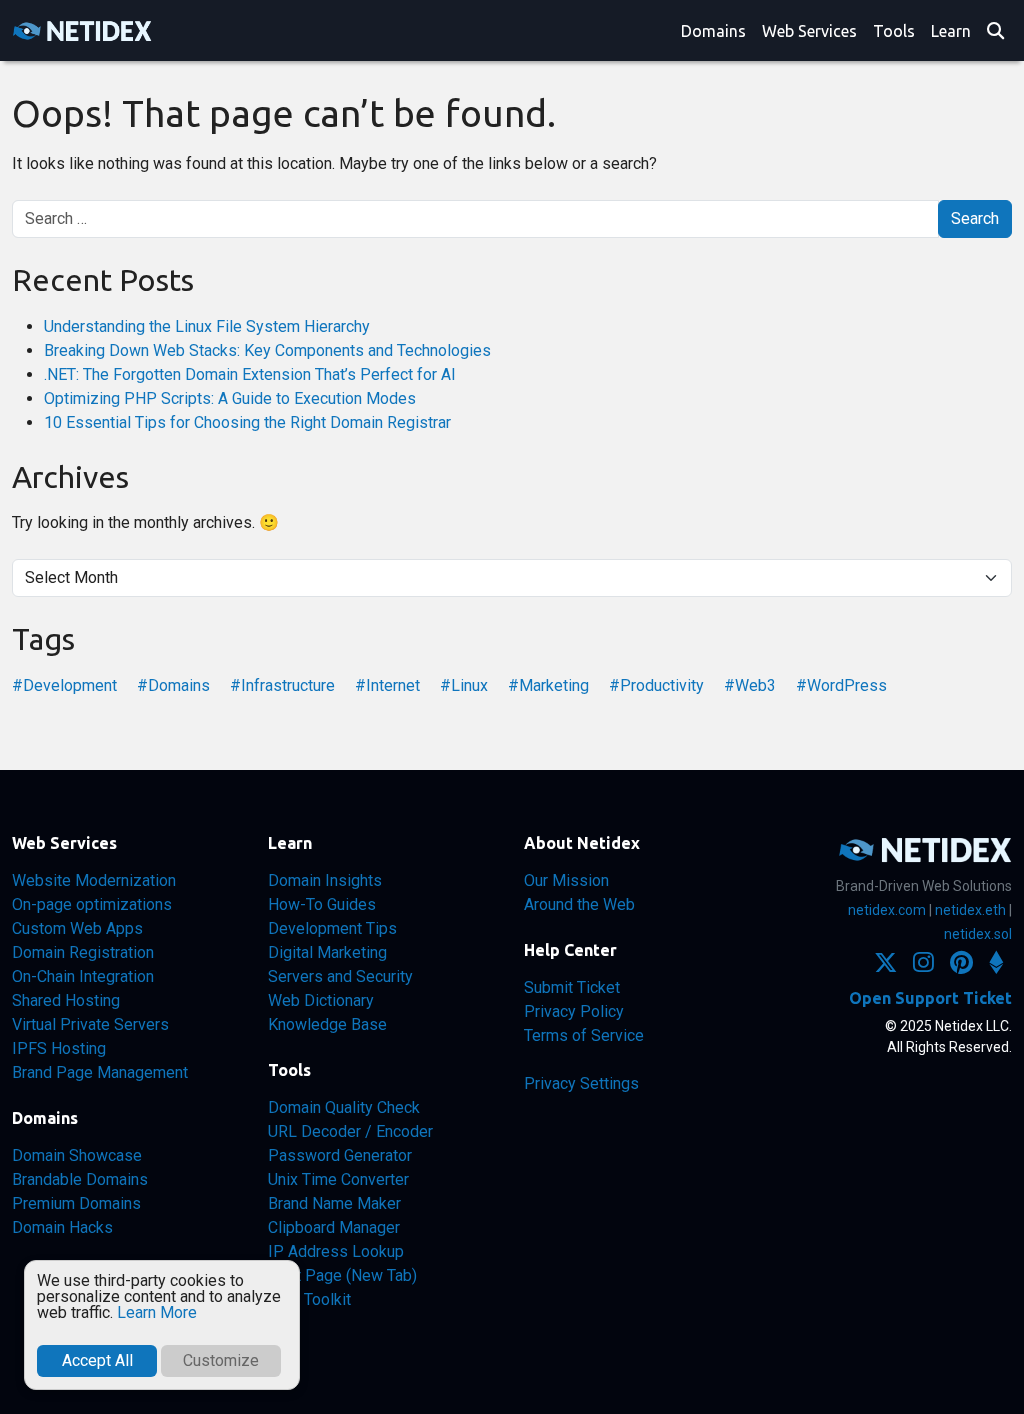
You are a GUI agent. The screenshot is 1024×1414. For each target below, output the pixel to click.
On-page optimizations (92, 904)
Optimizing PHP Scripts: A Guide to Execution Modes (230, 398)
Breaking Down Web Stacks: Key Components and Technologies (267, 350)
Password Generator (340, 1155)
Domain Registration (83, 952)
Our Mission (566, 880)
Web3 (755, 685)
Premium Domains (76, 1203)
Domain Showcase (77, 1155)
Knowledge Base (327, 1024)
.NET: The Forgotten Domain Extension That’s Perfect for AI (250, 374)
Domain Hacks (62, 1227)
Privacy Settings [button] (581, 1083)
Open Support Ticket (930, 998)
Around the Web (579, 904)
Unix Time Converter (338, 1179)
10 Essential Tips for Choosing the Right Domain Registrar (247, 422)
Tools (894, 31)
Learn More (157, 1312)
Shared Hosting (66, 1000)
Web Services (809, 31)
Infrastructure (288, 685)
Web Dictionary (321, 1000)
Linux (469, 685)
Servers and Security (340, 976)
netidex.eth (970, 910)
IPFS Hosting (59, 1048)
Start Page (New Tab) (342, 1275)
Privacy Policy (574, 1011)
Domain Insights (325, 880)
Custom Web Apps (77, 928)
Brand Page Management (100, 1072)
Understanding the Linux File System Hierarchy (207, 326)
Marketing (554, 685)
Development (70, 685)
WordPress (847, 685)
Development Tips (332, 928)
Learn (951, 31)
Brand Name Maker (334, 1203)
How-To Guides (322, 904)
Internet (393, 685)
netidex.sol (978, 934)
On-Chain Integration (83, 976)
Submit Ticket (572, 987)
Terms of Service (584, 1035)
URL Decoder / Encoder (350, 1131)
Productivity (662, 685)
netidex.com (887, 910)
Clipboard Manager (334, 1227)
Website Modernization (94, 880)
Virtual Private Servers (90, 1024)
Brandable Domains (80, 1179)
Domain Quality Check (344, 1107)
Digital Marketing (327, 952)
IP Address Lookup (336, 1251)
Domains (713, 31)
